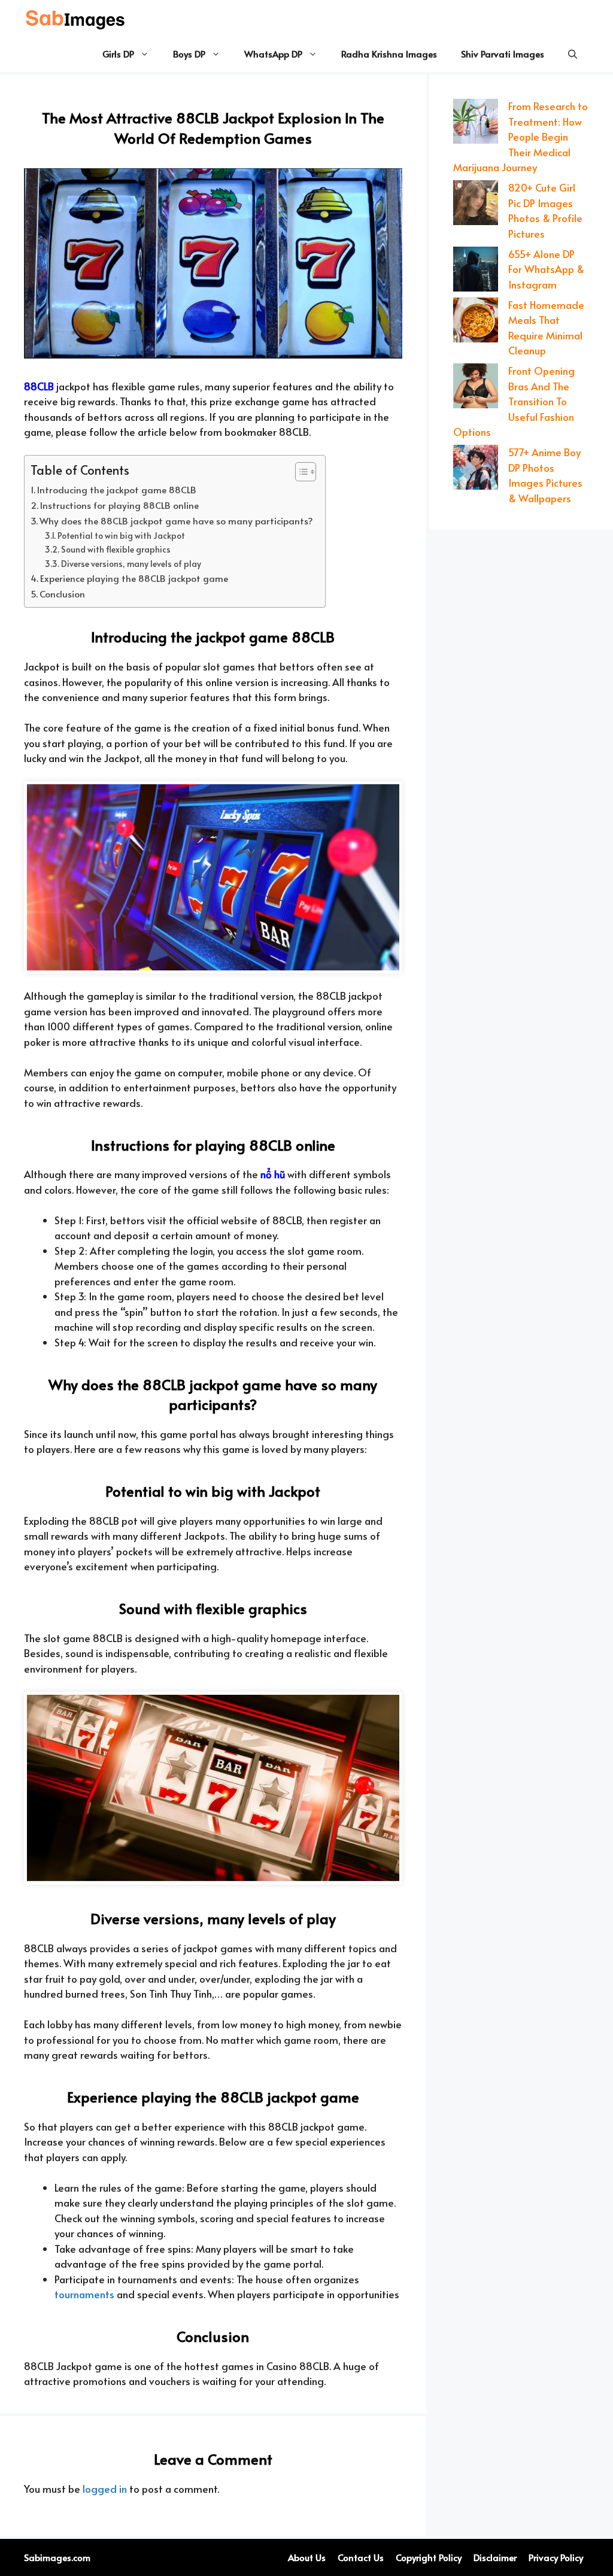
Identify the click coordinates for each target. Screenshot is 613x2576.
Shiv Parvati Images (503, 54)
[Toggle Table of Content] (300, 472)
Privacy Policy (556, 2557)
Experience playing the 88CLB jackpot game (134, 578)
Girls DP (118, 54)
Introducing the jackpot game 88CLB (117, 489)
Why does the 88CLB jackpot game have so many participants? (176, 521)
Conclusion (62, 594)
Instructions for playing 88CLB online (119, 505)
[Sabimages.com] (76, 18)
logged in (105, 2489)
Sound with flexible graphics (116, 549)
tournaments (84, 2294)
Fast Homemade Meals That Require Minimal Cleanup (546, 328)
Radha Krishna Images (389, 54)
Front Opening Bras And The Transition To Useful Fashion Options (514, 401)
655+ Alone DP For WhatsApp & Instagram (546, 269)
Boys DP (189, 54)
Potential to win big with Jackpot (121, 535)
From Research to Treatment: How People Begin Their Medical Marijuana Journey (521, 136)
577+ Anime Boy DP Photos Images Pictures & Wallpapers (545, 475)
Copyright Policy (429, 2557)
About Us (307, 2557)
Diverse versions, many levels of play (131, 564)
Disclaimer (495, 2557)
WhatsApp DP (273, 54)
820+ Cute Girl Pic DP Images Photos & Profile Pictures (545, 210)
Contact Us (361, 2557)
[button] (573, 54)
